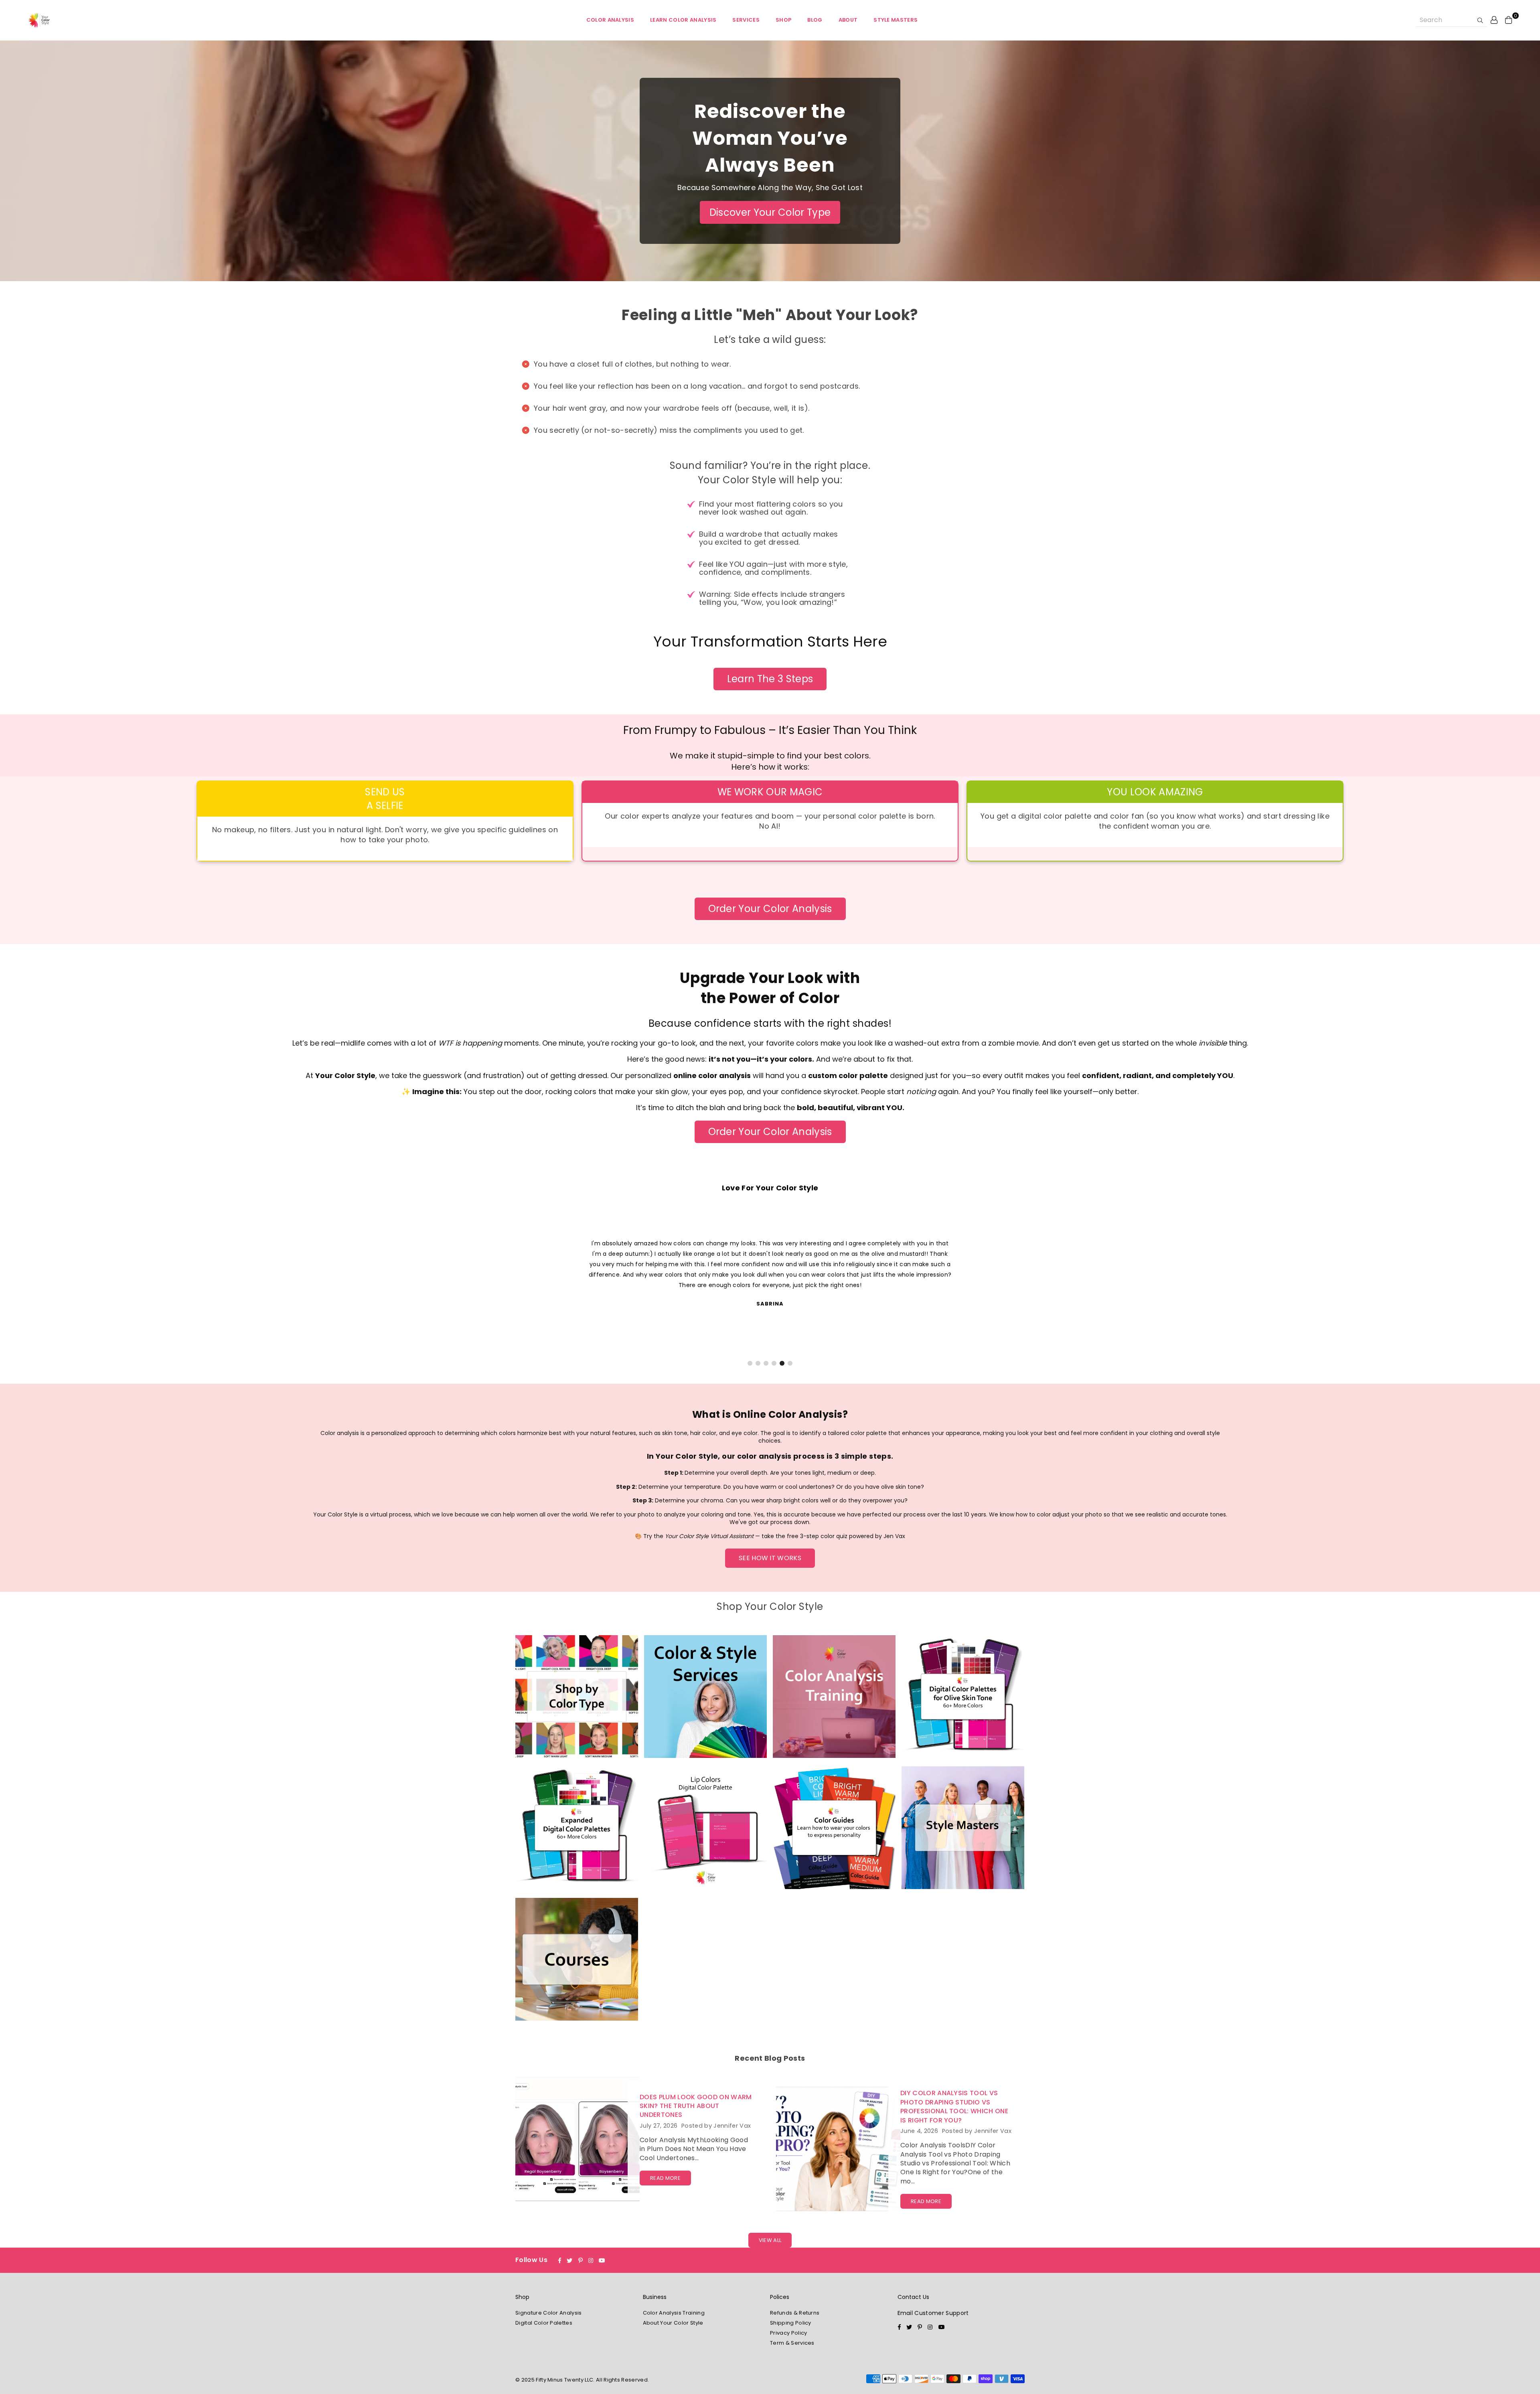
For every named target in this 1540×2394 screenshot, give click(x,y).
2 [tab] (758, 1363)
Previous (23, 1287)
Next (1517, 1287)
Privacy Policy (788, 2333)
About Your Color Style (673, 2323)
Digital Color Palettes (544, 2323)
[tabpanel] (770, 1273)
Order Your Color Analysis (770, 909)
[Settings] (1494, 20)
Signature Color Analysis (549, 2313)
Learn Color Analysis (683, 20)
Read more (665, 2178)
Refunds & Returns (795, 2313)
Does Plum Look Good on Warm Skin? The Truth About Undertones (696, 2106)
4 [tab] (774, 1363)
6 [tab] (790, 1363)
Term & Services (792, 2343)
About (848, 20)
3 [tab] (766, 1363)
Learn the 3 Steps (770, 679)
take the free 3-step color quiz (804, 1536)
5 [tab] (782, 1363)
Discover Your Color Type (770, 212)
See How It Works (770, 1558)
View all (770, 2240)
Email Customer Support (933, 2313)
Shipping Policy (791, 2323)
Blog (815, 20)
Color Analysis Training (674, 2313)
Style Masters (896, 20)
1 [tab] (750, 1363)
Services (746, 20)
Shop (783, 20)
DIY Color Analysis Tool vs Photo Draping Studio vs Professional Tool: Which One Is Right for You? (954, 2106)
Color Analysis (610, 20)
